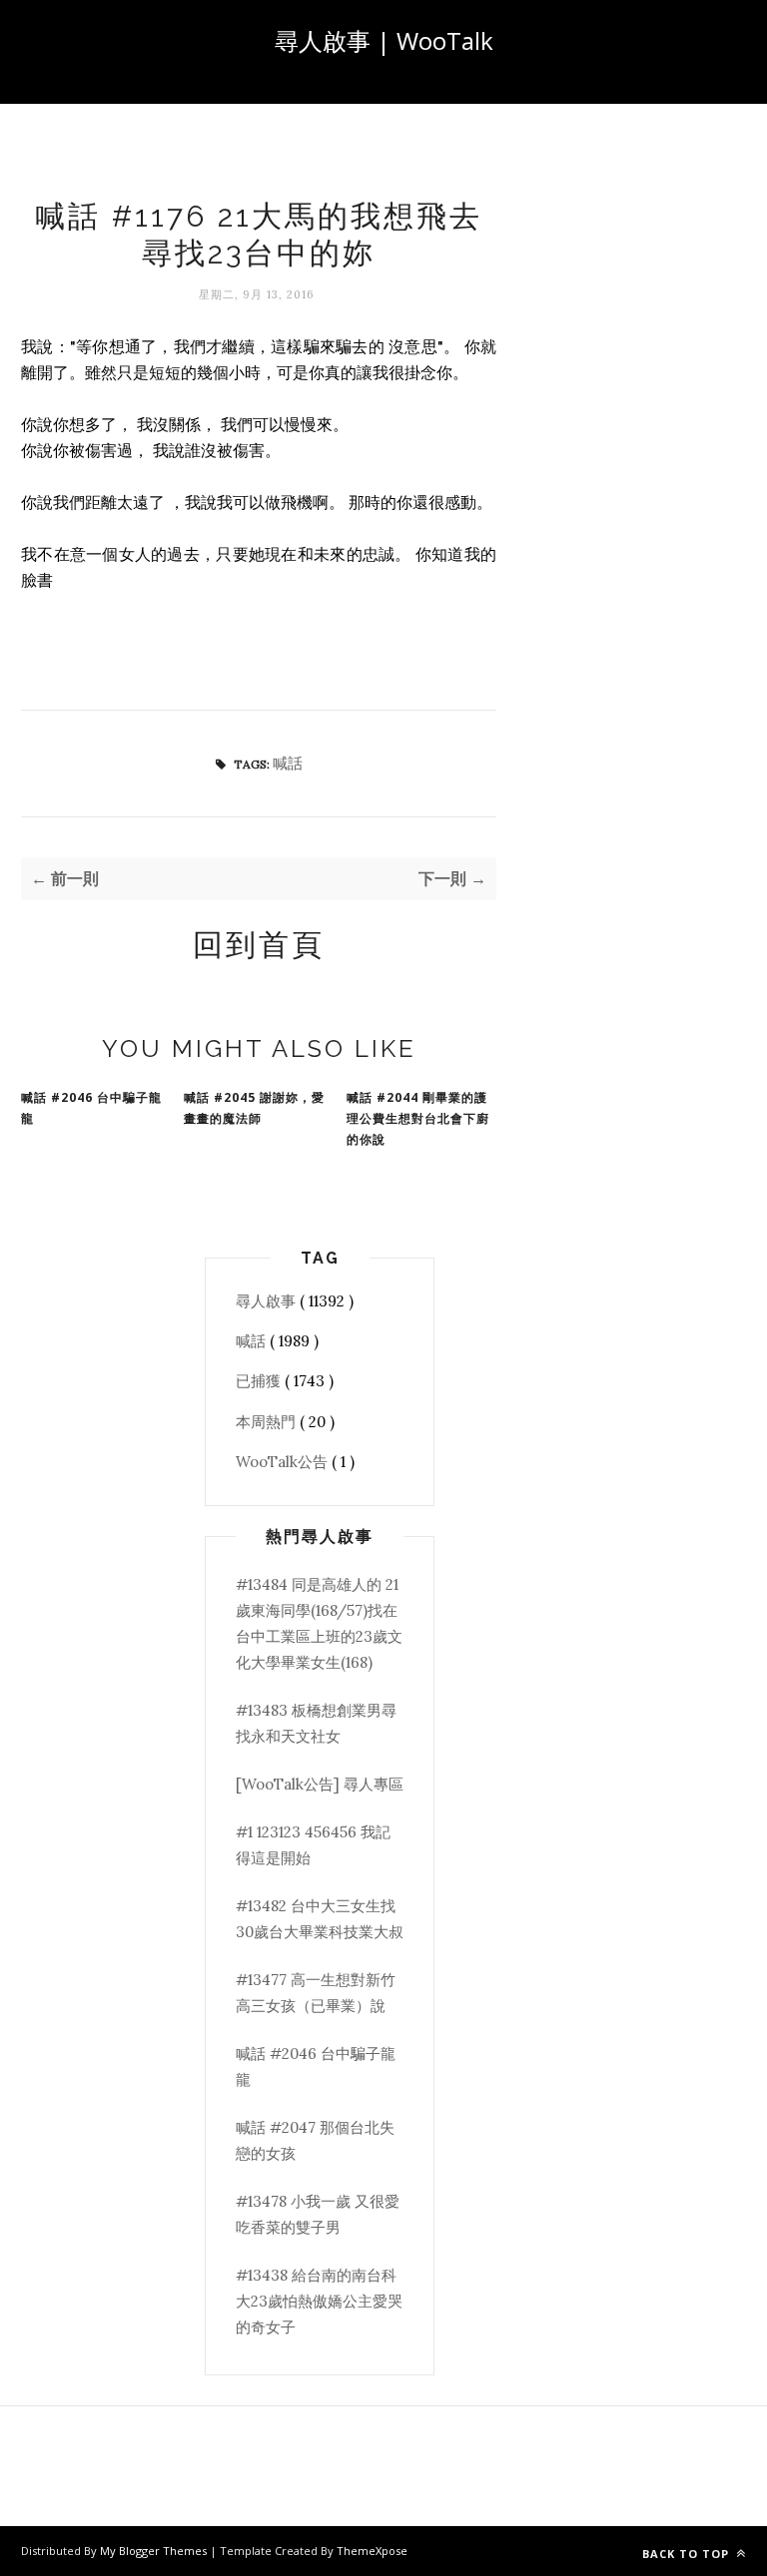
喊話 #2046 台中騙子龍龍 (91, 1108)
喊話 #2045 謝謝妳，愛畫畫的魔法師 (254, 1108)
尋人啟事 (268, 1301)
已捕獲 (260, 1381)
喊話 (288, 763)
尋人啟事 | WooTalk (384, 40)
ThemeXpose (372, 2551)
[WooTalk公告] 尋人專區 (320, 1784)
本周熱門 (268, 1422)
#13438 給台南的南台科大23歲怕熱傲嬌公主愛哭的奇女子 (319, 2302)
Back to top (688, 2554)
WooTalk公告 (284, 1462)
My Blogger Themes (155, 2551)
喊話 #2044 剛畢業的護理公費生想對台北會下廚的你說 (418, 1118)
